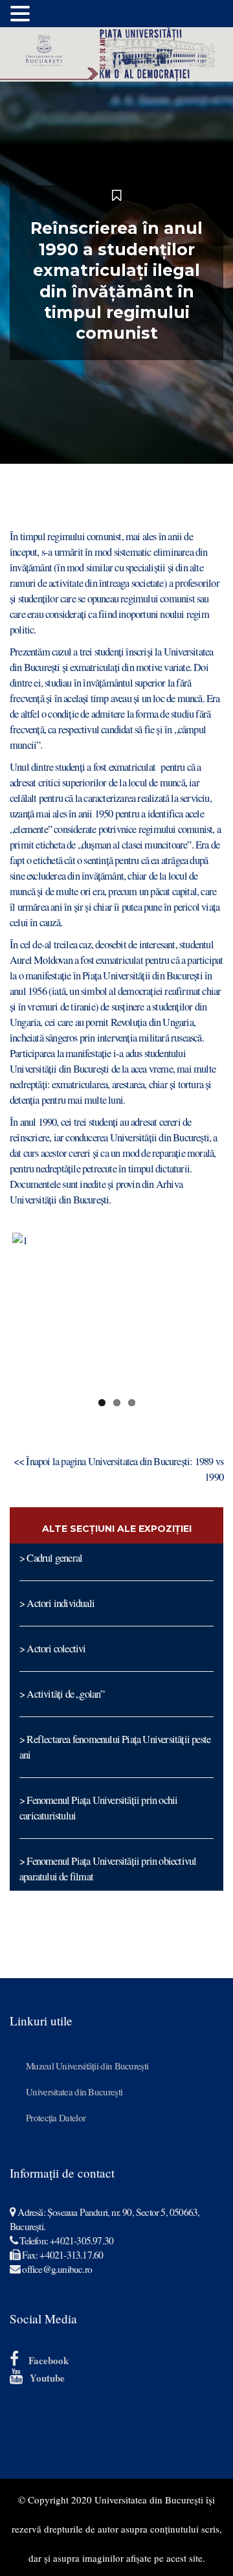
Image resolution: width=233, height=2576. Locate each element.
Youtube (47, 2378)
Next (201, 1311)
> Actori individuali (57, 1603)
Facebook (49, 2360)
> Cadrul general (51, 1558)
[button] (22, 14)
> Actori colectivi (53, 1648)
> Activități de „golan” (62, 1694)
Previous (32, 1311)
